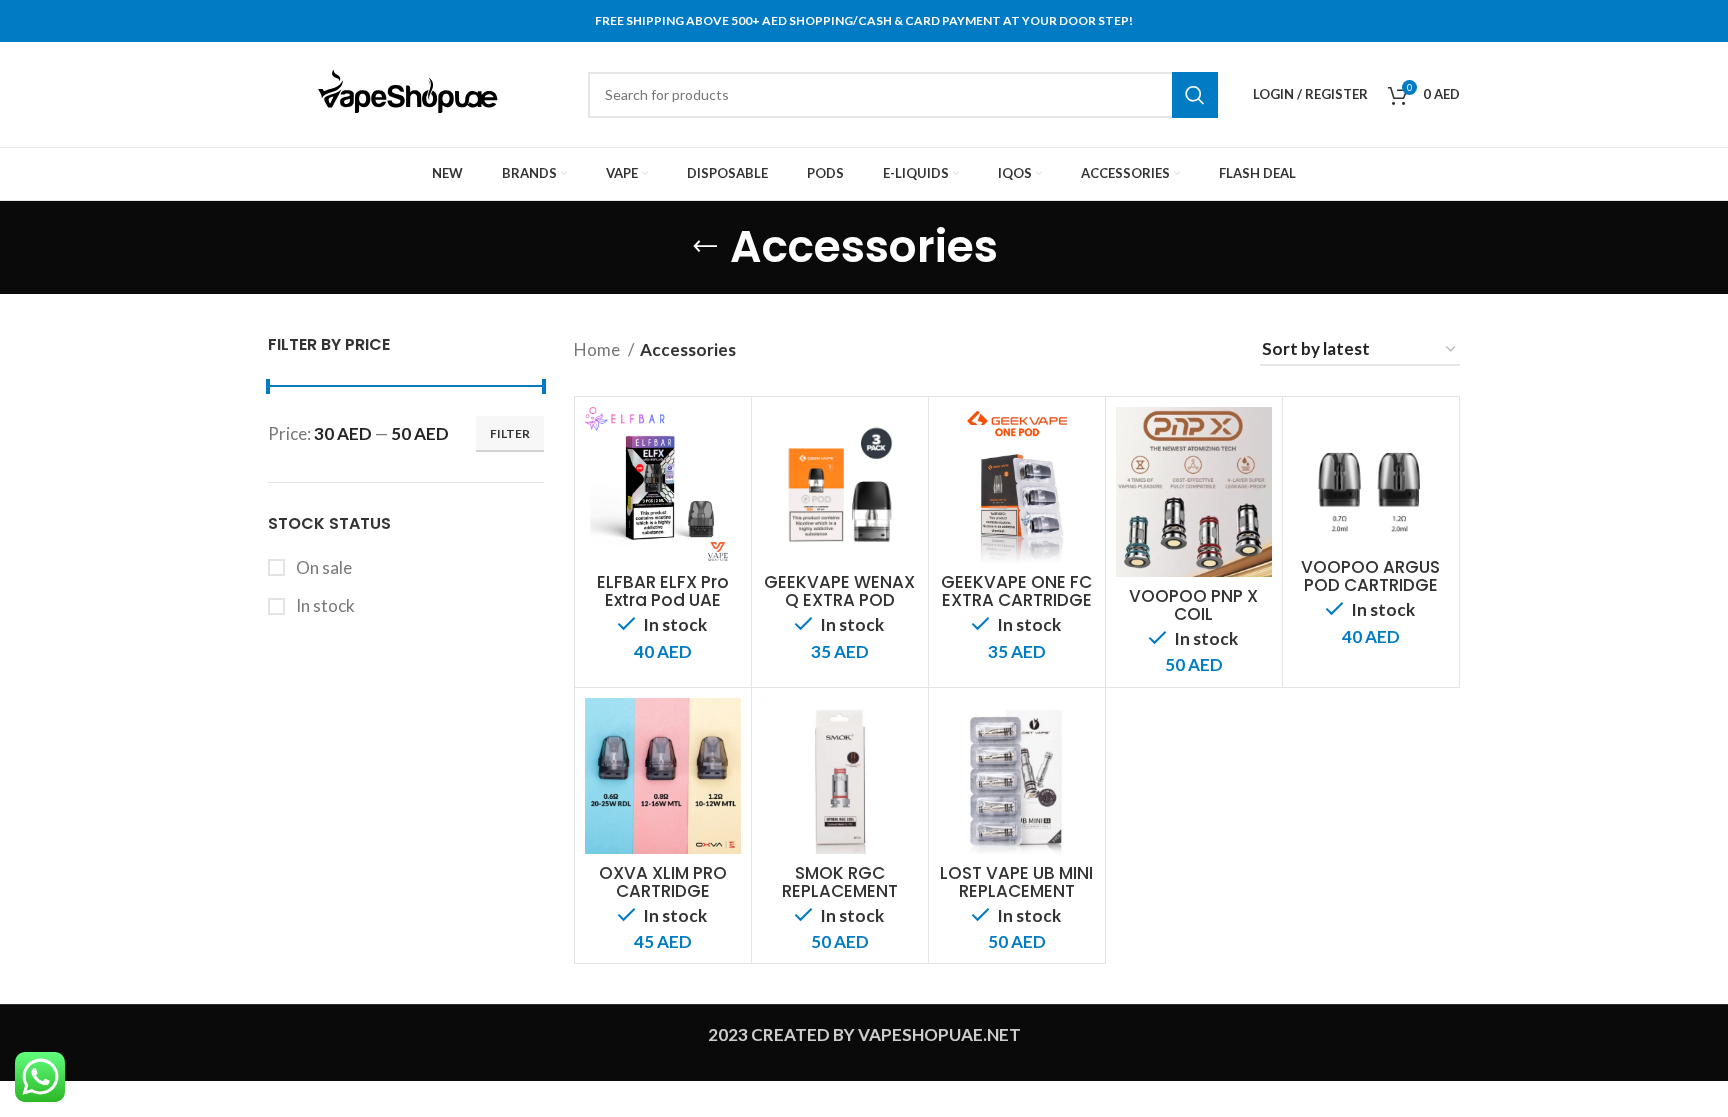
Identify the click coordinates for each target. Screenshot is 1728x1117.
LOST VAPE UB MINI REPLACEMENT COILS (1016, 891)
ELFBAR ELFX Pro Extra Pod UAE (663, 591)
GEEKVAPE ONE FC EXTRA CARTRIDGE (1016, 591)
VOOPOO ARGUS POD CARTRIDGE (1370, 576)
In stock (324, 605)
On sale (322, 567)
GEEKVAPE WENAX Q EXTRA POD (839, 591)
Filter (510, 433)
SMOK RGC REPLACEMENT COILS (840, 891)
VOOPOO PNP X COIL (1193, 605)
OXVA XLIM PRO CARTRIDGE (663, 882)
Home (598, 349)
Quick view (726, 439)
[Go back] (705, 247)
